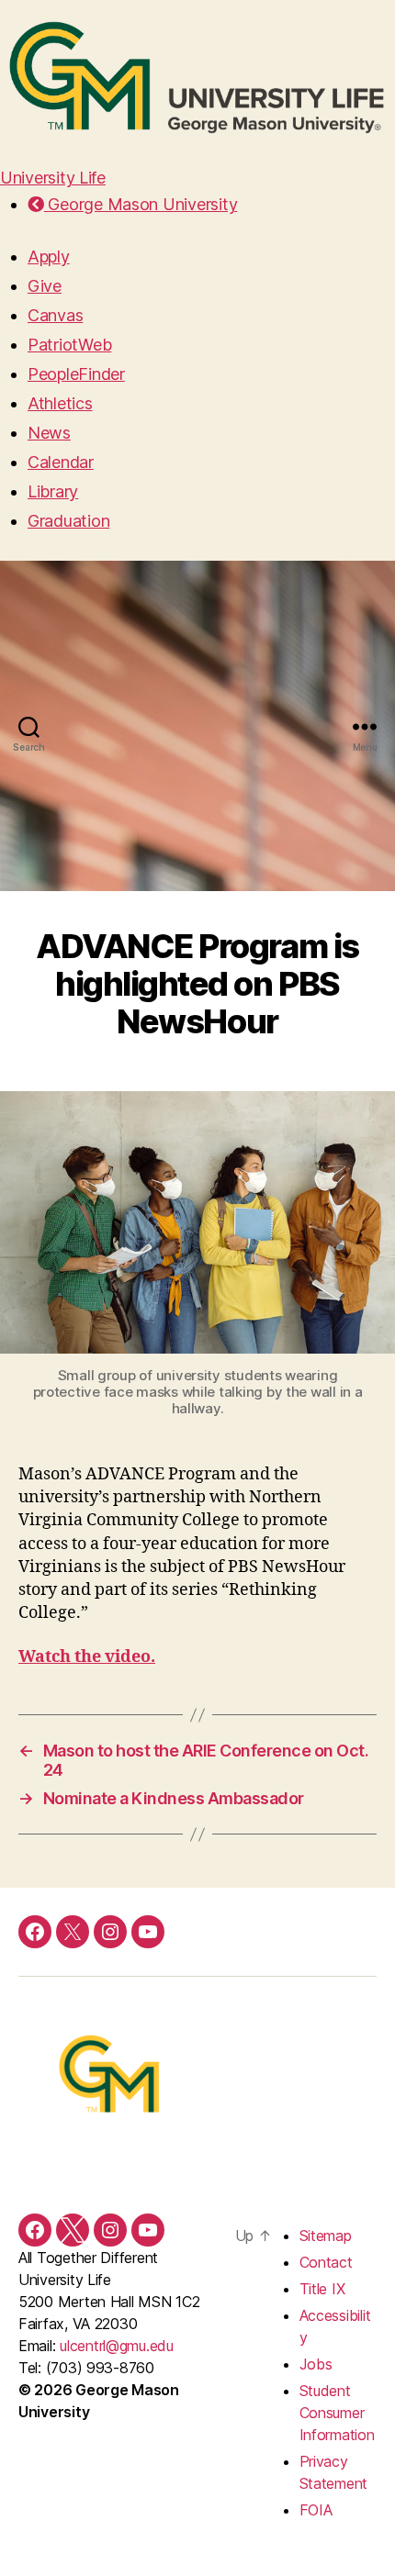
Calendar (61, 462)
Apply (49, 256)
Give (45, 286)
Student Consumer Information (337, 2413)
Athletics (60, 403)
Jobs (316, 2364)
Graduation (68, 521)
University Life (53, 178)
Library (53, 491)
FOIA (316, 2510)
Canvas (55, 315)
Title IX (322, 2289)
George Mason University (141, 204)
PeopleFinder (76, 374)
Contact (326, 2262)
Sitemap (326, 2236)
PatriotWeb (69, 345)
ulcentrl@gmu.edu (117, 2346)
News (49, 433)
